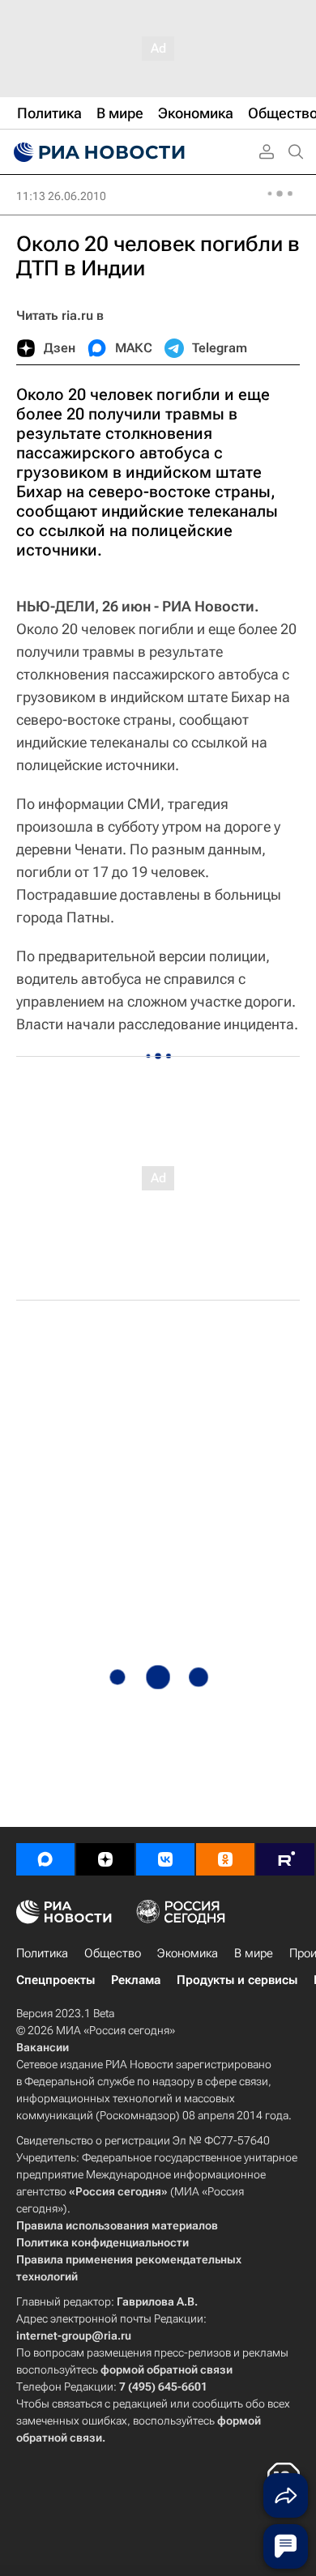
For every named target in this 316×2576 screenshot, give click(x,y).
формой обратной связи (167, 2369)
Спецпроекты (56, 1980)
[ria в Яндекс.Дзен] (105, 1859)
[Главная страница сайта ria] (97, 152)
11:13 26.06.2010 (61, 196)
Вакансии (43, 2047)
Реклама (136, 1980)
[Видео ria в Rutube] (285, 1859)
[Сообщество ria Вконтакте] (165, 1859)
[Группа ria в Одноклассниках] (225, 1859)
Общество (113, 1953)
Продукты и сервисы (237, 1980)
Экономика (188, 1953)
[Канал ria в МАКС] (45, 1859)
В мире (254, 1953)
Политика (42, 1953)
